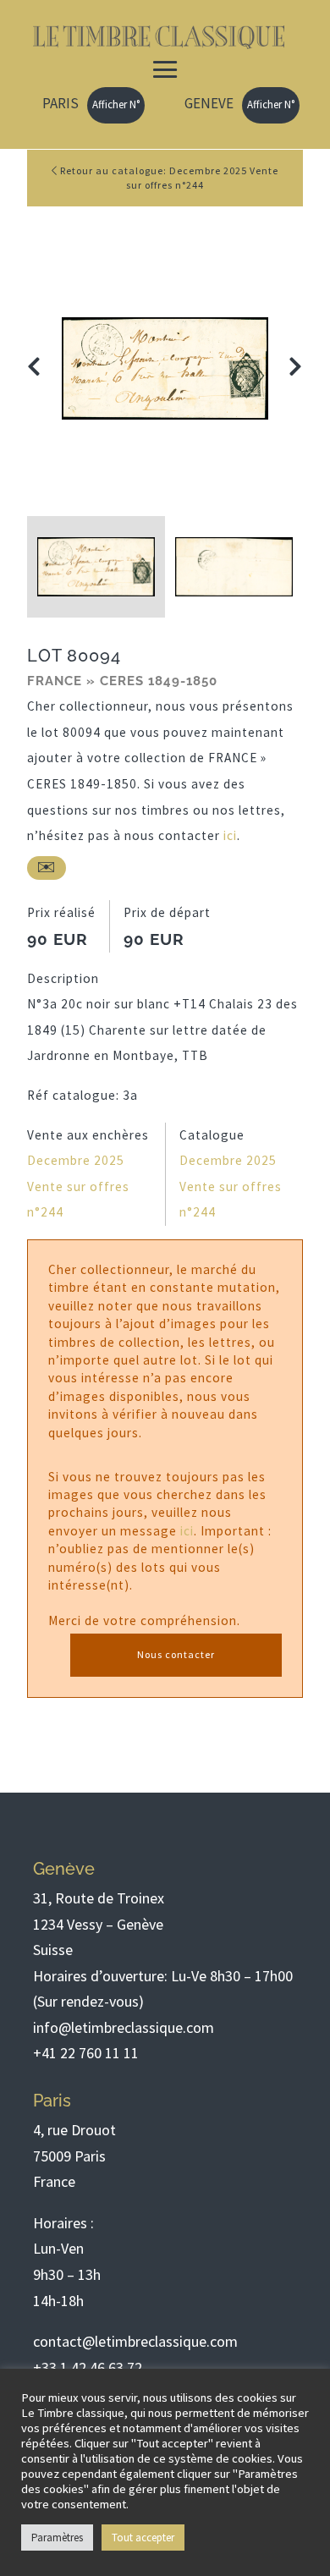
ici (230, 835)
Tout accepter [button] (143, 2538)
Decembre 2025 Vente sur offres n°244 (78, 1186)
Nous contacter (176, 1654)
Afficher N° (116, 104)
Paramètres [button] (57, 2538)
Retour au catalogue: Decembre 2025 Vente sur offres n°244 (168, 178)
